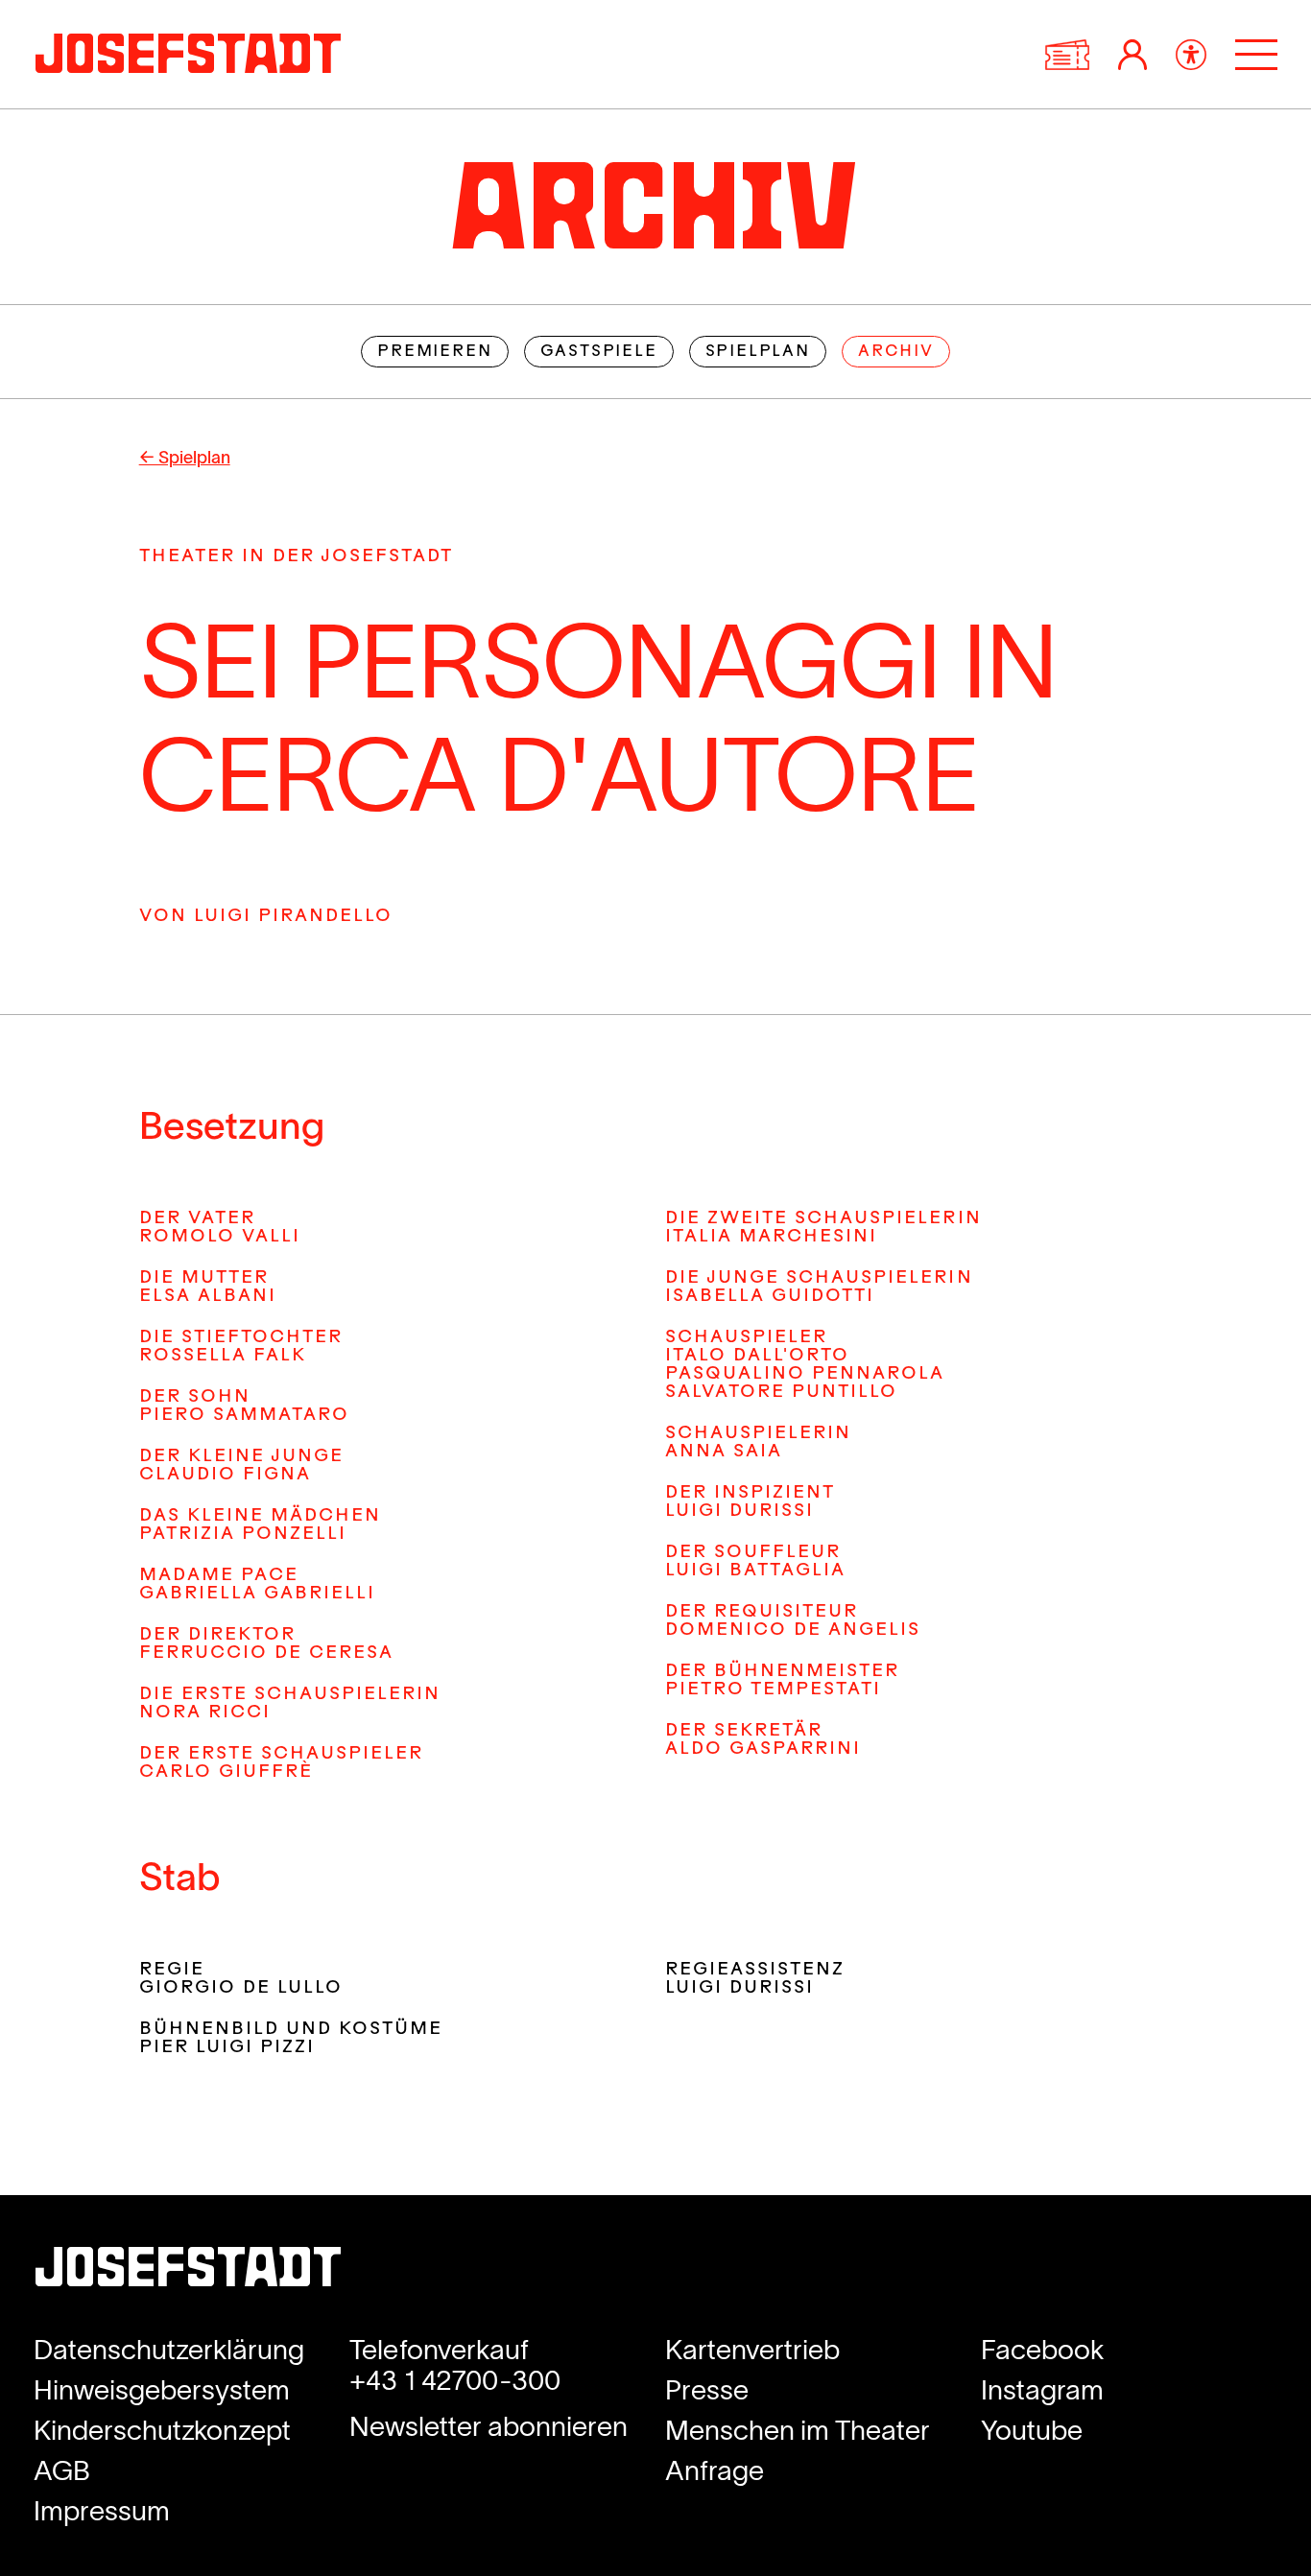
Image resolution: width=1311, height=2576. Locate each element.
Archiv (896, 352)
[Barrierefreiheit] (1191, 55)
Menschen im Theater (798, 2430)
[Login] (1132, 55)
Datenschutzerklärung (169, 2350)
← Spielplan (185, 458)
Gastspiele (599, 352)
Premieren (434, 352)
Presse (707, 2390)
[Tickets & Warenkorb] (1067, 55)
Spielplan (758, 352)
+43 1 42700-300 (455, 2380)
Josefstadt (188, 2273)
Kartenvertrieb (752, 2350)
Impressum (102, 2511)
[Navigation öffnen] (1256, 55)
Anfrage (715, 2470)
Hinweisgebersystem (162, 2390)
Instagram (1042, 2390)
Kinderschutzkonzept (162, 2430)
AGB (62, 2470)
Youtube (1032, 2430)
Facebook (1042, 2350)
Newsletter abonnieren (489, 2426)
